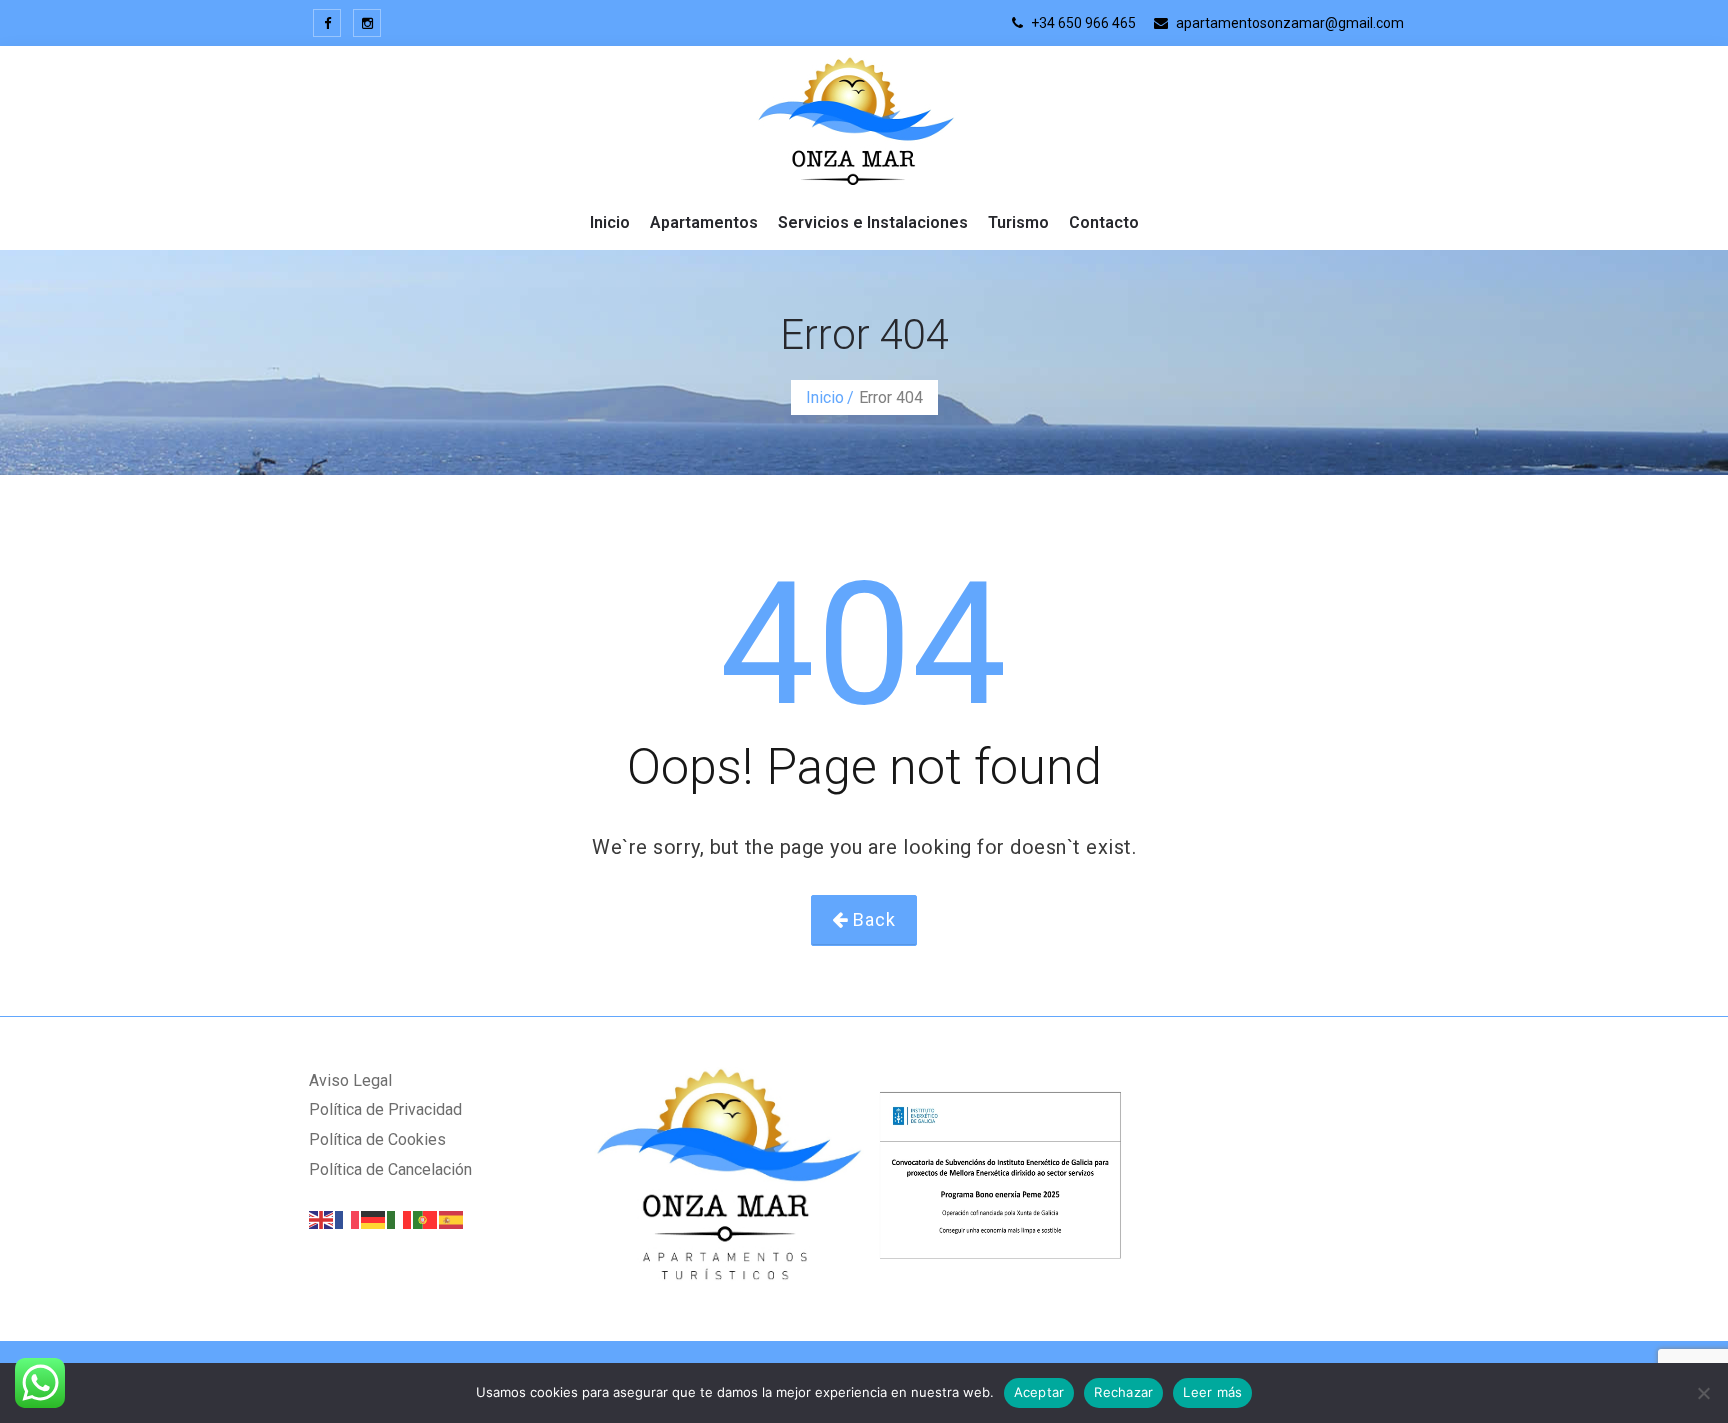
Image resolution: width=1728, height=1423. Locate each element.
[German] (374, 1218)
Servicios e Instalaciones (873, 222)
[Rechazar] (1703, 1393)
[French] (348, 1218)
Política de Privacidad (385, 1109)
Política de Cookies (377, 1139)
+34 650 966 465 (1082, 23)
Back (872, 919)
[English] (322, 1218)
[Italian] (400, 1218)
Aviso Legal (350, 1080)
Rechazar (1123, 1392)
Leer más (1212, 1392)
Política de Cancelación (390, 1169)
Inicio (610, 222)
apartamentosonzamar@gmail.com (1288, 23)
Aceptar (1039, 1392)
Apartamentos (704, 222)
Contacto (1104, 222)
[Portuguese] (426, 1218)
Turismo (1018, 222)
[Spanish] (452, 1218)
